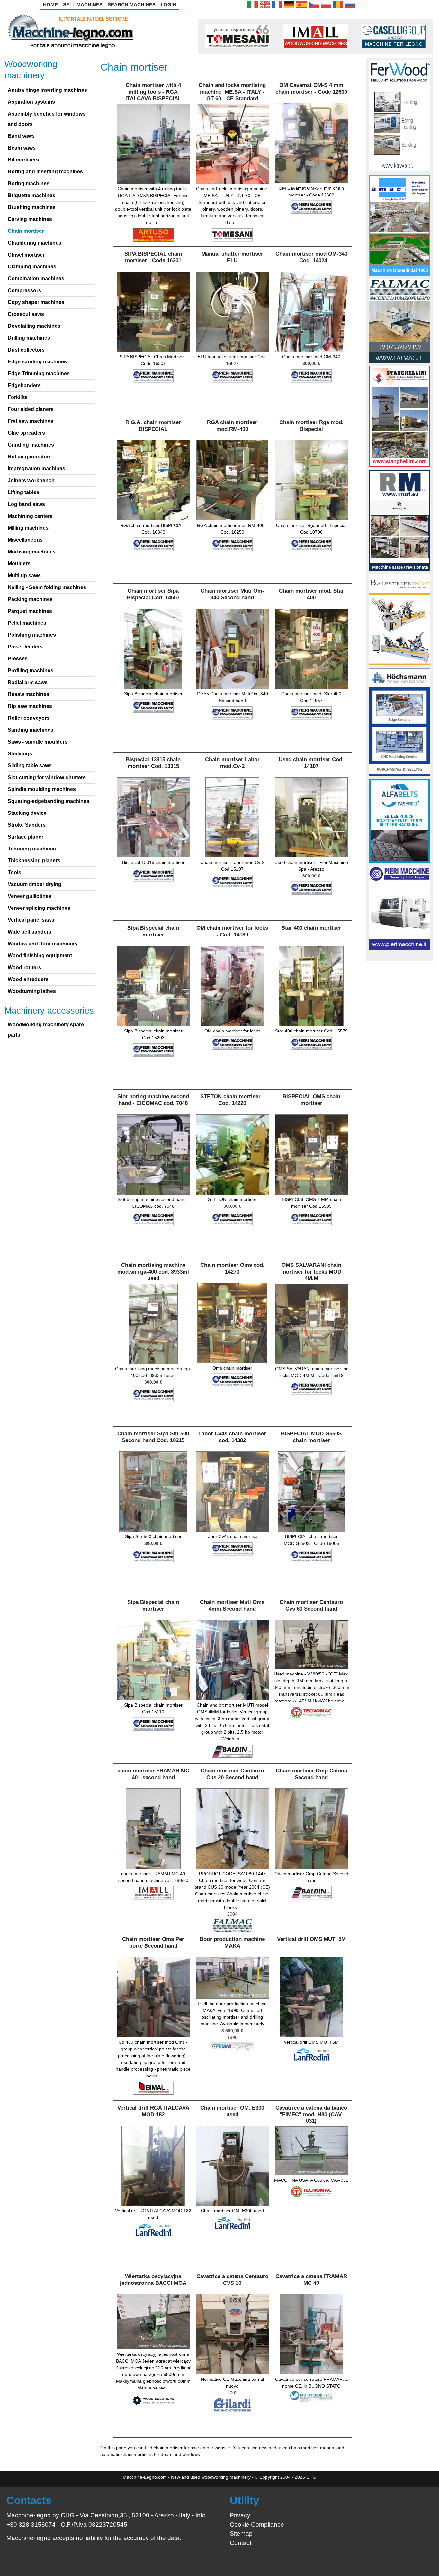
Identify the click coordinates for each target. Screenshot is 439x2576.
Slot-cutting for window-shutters (47, 777)
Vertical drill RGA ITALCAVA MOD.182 (153, 2111)
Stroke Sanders (27, 825)
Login (168, 5)
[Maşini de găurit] (338, 4)
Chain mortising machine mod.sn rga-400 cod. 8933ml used (153, 1272)
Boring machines (29, 183)
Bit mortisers (23, 160)
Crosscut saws (26, 314)
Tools (14, 872)
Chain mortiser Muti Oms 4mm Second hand (232, 1605)
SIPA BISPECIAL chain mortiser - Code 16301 (153, 257)
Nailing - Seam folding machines (47, 587)
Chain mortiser (26, 231)
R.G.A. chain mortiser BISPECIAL (153, 426)
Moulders (19, 564)
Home (50, 5)
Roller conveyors (29, 718)
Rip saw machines (30, 706)
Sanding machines (31, 730)
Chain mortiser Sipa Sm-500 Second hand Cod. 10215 (153, 1437)
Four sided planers (31, 409)
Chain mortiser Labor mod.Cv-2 (232, 763)
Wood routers (24, 967)
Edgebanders (24, 385)
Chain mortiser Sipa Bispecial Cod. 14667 (153, 594)
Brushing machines (32, 207)
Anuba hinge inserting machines (47, 90)
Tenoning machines (32, 849)
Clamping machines (32, 267)
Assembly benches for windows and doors (47, 119)
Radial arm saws (28, 682)
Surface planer (26, 837)
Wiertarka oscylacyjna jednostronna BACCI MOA (153, 2280)
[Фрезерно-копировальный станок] (350, 4)
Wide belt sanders (30, 932)
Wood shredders (28, 979)
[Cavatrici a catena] (253, 4)
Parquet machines (30, 611)
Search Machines (132, 5)
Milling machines (28, 528)
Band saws (21, 136)
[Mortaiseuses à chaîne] (277, 4)
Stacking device (27, 813)
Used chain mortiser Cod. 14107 (311, 763)
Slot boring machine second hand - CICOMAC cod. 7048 (153, 1100)
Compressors (24, 290)
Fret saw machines (31, 421)
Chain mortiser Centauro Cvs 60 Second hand (311, 1605)
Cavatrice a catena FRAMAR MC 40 (311, 2280)
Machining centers (30, 516)
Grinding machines (31, 445)
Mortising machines (32, 552)
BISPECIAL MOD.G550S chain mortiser (311, 1437)
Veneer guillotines (30, 896)
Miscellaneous (25, 540)
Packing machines (30, 599)
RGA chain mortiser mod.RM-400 (232, 426)
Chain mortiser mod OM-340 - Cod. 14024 (311, 257)
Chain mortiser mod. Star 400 (311, 594)
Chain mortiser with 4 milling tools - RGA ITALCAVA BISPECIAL (153, 92)
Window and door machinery (43, 944)
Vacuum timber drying (35, 884)
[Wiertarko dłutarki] (326, 4)
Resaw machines (28, 694)
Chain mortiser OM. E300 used (232, 2111)
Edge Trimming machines (39, 374)
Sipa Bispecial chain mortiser (153, 931)
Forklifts (18, 397)
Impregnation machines (36, 469)
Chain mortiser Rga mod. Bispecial (311, 426)
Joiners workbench (31, 480)
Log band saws (26, 504)
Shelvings (20, 754)
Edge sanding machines (37, 362)
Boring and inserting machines (45, 172)
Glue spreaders (26, 433)
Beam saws (22, 148)
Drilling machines (29, 338)
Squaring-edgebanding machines (49, 801)
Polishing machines (32, 635)
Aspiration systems (31, 102)
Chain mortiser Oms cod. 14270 (232, 1268)
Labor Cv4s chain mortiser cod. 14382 (232, 1437)
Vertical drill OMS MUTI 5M (311, 1939)
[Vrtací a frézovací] (314, 4)
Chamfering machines (35, 243)
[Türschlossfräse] (289, 4)
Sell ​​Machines (83, 5)
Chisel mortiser (26, 255)
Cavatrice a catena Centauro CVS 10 (232, 2280)
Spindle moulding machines (42, 789)
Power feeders (25, 647)
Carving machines (30, 219)
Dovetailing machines (34, 326)
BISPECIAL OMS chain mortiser (311, 1100)
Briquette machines (31, 195)
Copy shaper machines (36, 302)
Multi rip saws (24, 575)
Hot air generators (30, 457)
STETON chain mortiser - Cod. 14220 (232, 1100)
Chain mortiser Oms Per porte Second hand (153, 1942)
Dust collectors (26, 350)
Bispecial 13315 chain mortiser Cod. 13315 (153, 763)
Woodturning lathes (32, 991)
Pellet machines (27, 623)
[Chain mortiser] (265, 4)
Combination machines (36, 278)
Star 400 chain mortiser (311, 928)
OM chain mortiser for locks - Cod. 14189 (232, 931)
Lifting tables (23, 492)
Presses (18, 659)
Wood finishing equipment (40, 956)
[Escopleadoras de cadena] (301, 4)
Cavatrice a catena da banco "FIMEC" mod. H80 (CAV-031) (311, 2114)
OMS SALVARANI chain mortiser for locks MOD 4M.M (311, 1272)
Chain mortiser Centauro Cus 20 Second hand (232, 1774)
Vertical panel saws (31, 920)
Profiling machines (31, 670)
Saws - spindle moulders (38, 742)
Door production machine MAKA (232, 1942)
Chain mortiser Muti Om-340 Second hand (232, 594)
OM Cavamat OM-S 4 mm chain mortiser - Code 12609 (311, 88)
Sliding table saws (30, 766)
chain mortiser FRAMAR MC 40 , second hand (153, 1774)
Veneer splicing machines (39, 908)
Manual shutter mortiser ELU (232, 257)
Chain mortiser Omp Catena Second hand (311, 1774)
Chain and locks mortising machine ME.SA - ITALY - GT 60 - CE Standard (232, 92)
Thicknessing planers (34, 861)
